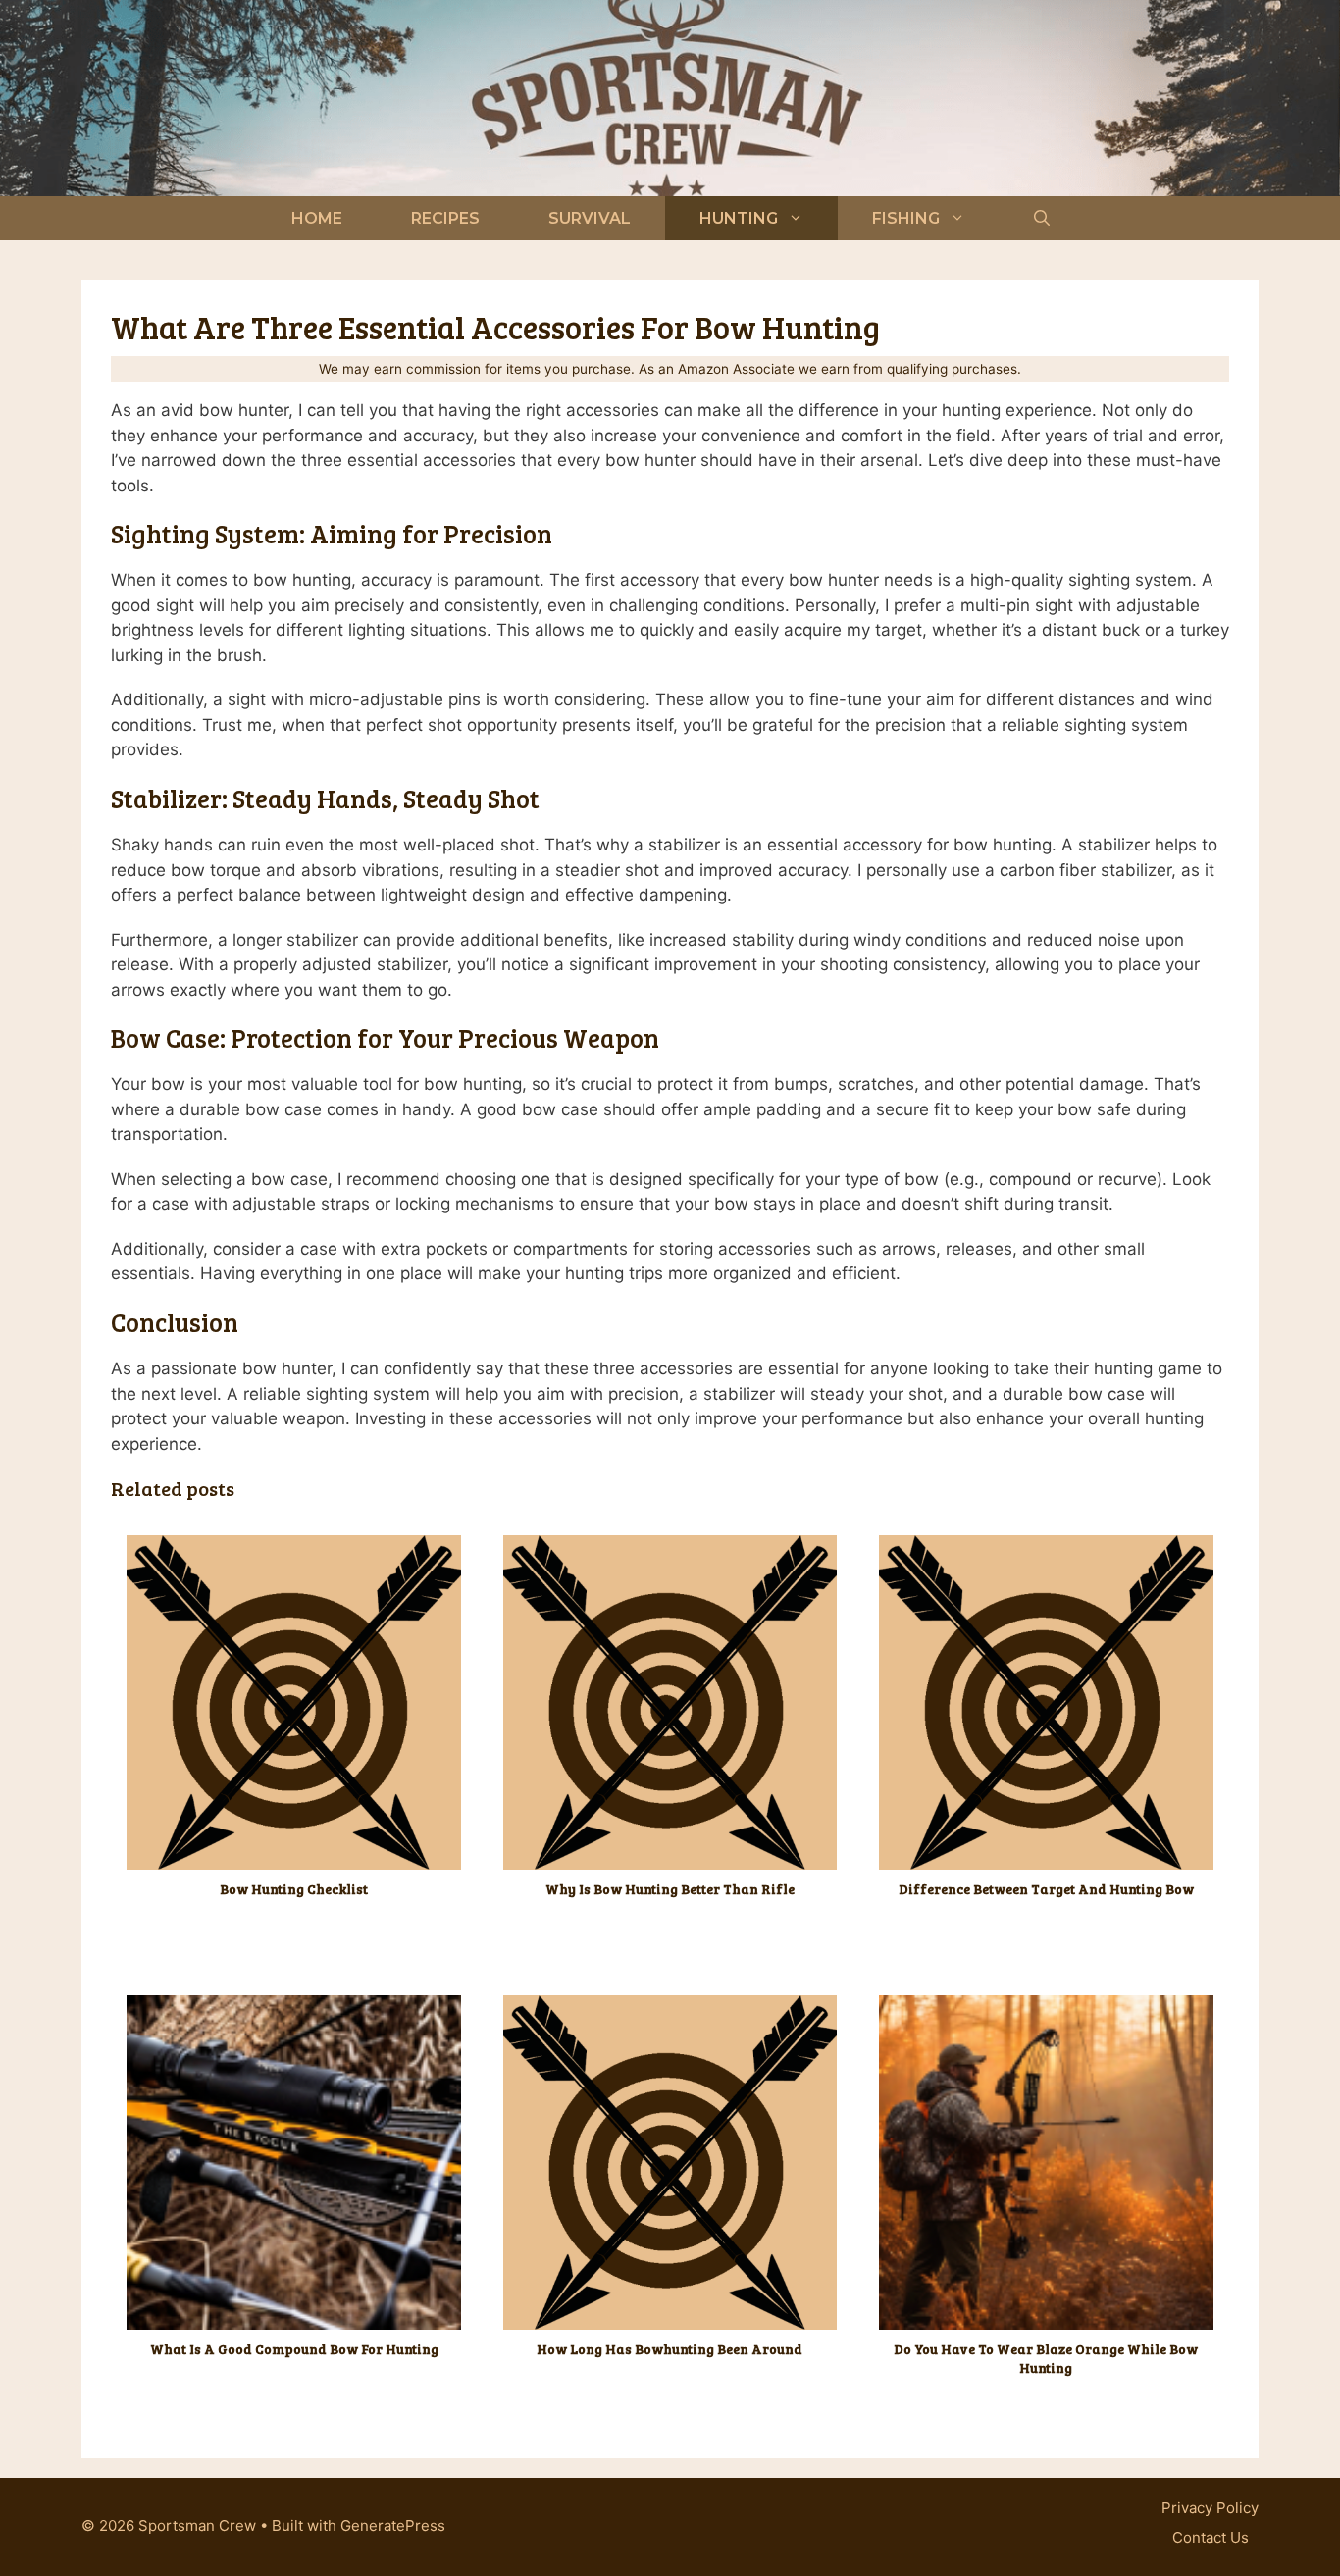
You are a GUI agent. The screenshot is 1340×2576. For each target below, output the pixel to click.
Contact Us (1211, 2537)
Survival (590, 218)
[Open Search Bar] (1042, 218)
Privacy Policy (1210, 2508)
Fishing (906, 218)
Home (317, 218)
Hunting (739, 218)
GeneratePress (393, 2525)
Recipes (445, 218)
